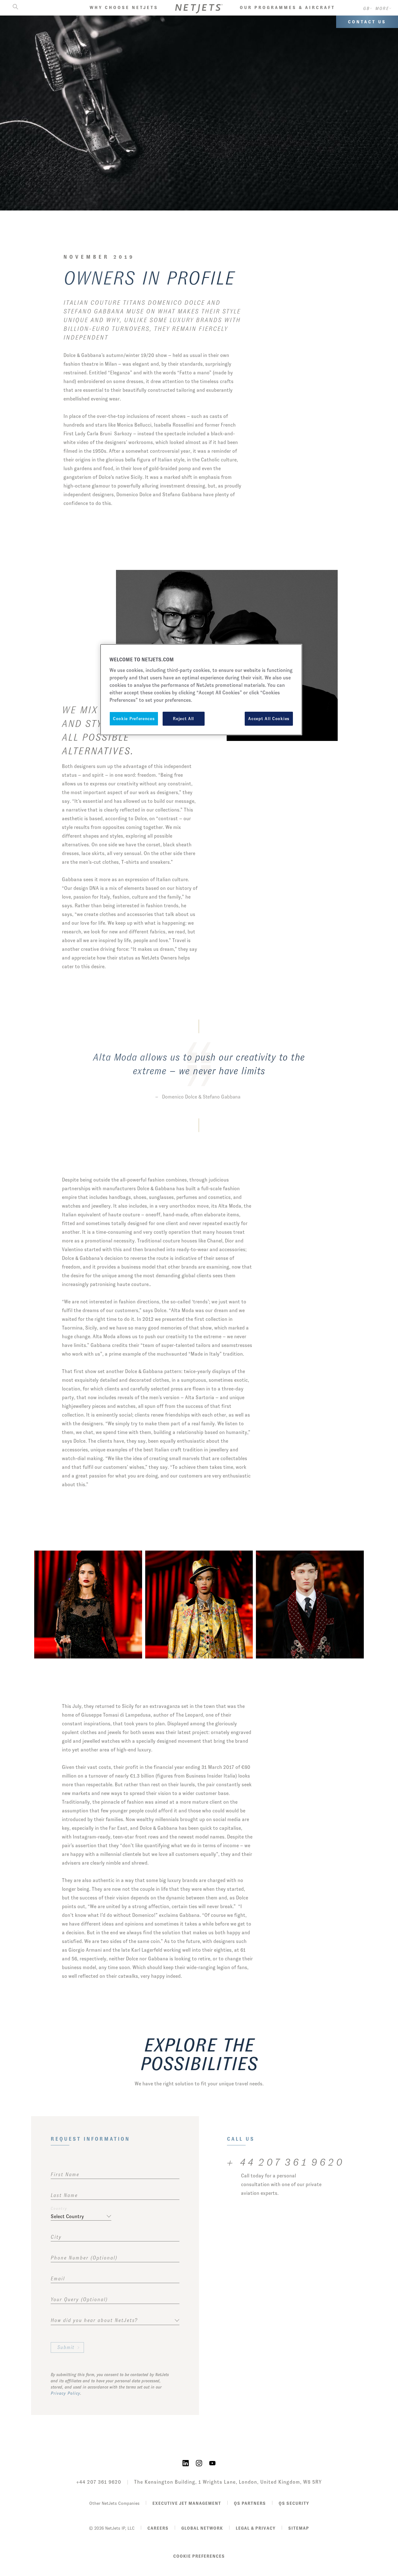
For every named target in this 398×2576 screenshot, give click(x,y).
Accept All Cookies (269, 719)
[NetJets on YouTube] (212, 2463)
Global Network (202, 2528)
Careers (158, 2528)
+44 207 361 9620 (99, 2482)
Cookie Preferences (199, 2556)
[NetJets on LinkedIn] (186, 2463)
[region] (201, 690)
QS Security (294, 2503)
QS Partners (250, 2503)
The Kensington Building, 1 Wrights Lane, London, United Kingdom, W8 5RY (228, 2482)
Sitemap (299, 2528)
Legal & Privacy (256, 2528)
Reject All (183, 719)
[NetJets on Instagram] (199, 2463)
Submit (66, 2347)
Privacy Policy (65, 2393)
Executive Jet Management (187, 2503)
